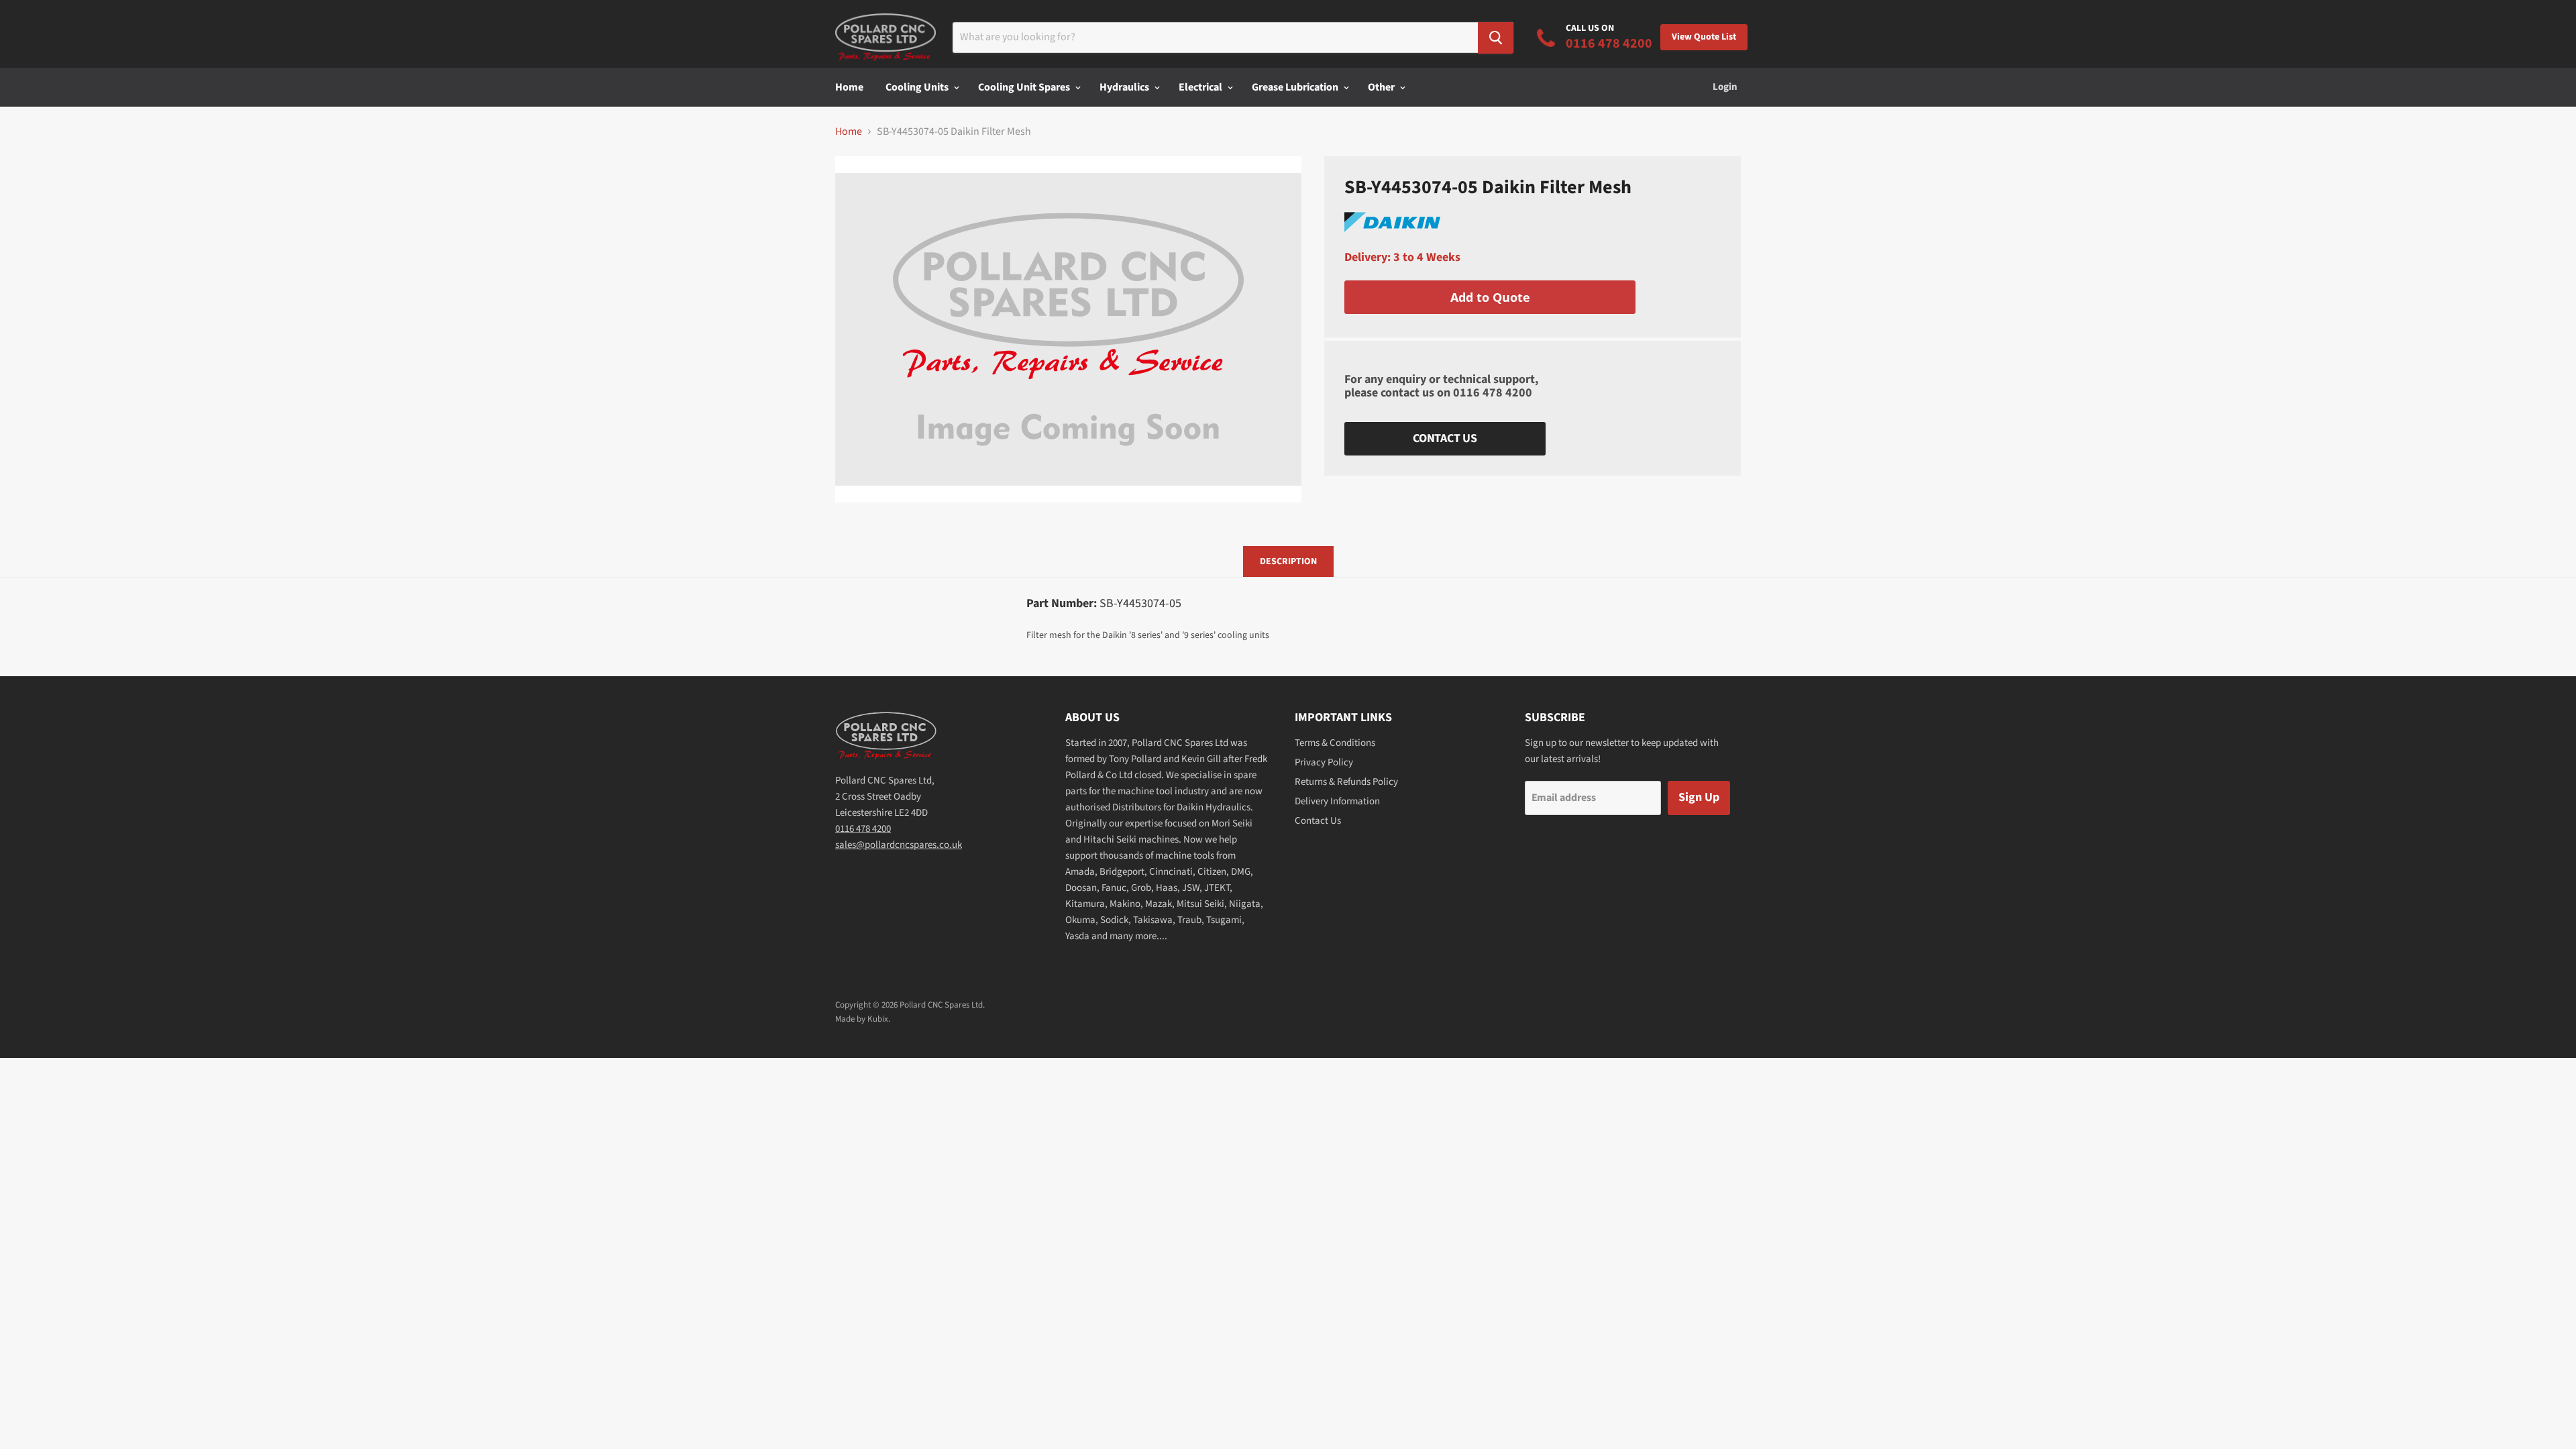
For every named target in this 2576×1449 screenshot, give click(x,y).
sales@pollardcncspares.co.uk (899, 845)
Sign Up (1699, 797)
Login (1725, 87)
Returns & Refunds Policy (1346, 782)
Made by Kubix (862, 1019)
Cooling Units (918, 87)
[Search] (1496, 38)
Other (1382, 87)
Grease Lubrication (1296, 87)
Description (1288, 561)
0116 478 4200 (1493, 393)
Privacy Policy (1324, 762)
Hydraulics (1125, 87)
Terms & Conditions (1335, 743)
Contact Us (1445, 438)
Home (849, 87)
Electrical (1201, 87)
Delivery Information (1337, 801)
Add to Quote (1490, 297)
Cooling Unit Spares (1025, 87)
